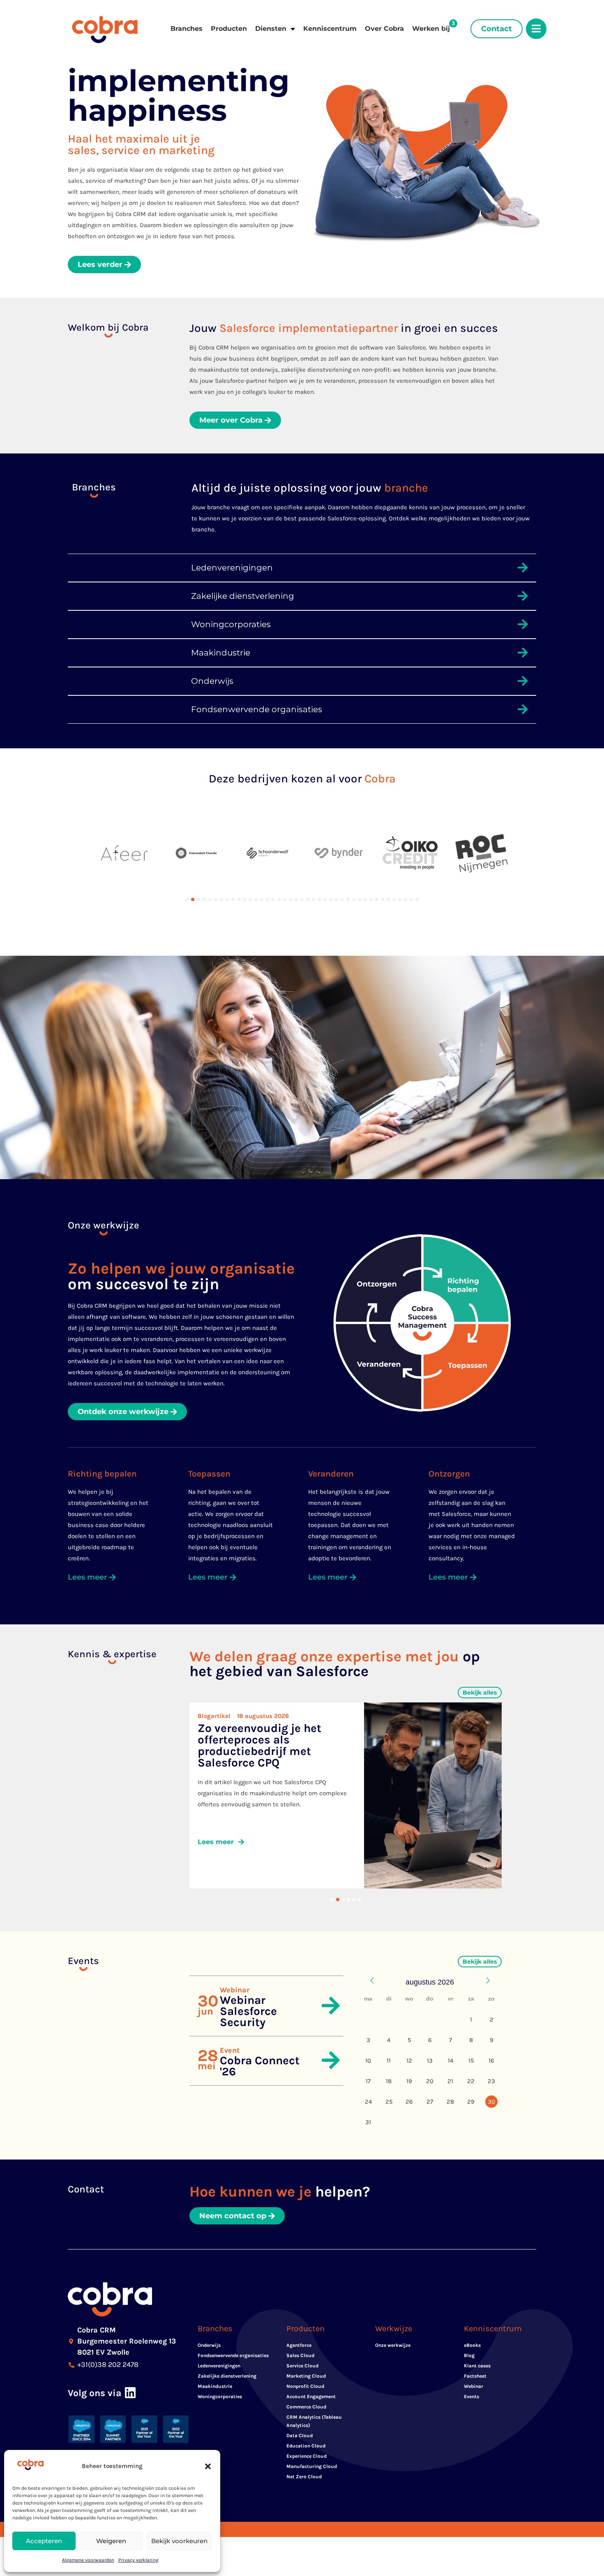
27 (430, 2102)
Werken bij (431, 29)
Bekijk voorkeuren (179, 2541)
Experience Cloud (307, 2456)
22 (471, 2081)
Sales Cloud (300, 2355)
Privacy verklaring (138, 2560)
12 (409, 2061)
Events (471, 2397)
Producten (229, 29)
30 (491, 2102)
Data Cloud (300, 2436)
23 (491, 2081)
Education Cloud (306, 2446)
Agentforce (299, 2345)
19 (409, 2081)
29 (471, 2102)
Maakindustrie (215, 2386)
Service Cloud (302, 2366)
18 (389, 2081)
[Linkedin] (130, 2393)
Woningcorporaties (220, 2397)
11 (389, 2061)
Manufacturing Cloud (312, 2466)
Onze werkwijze (393, 2345)
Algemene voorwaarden (88, 2560)
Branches (187, 29)
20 (430, 2081)
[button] (208, 2466)
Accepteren (44, 2541)
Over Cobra (384, 29)
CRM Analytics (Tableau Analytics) (314, 2421)
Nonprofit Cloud (305, 2386)
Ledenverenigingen (219, 2366)
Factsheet (475, 2376)
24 (368, 2102)
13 (430, 2061)
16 (491, 2061)
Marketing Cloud (306, 2376)
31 (368, 2122)
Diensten (271, 29)
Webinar (474, 2386)
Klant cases (477, 2366)
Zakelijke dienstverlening (227, 2376)
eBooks (472, 2345)
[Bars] (536, 29)
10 (368, 2061)
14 (451, 2061)
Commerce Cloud (306, 2407)
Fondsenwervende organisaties (233, 2355)
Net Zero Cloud (304, 2477)
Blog (469, 2355)
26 (409, 2102)
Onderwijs (209, 2345)
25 (389, 2102)
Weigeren (111, 2541)
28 (450, 2102)
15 (471, 2061)
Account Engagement (311, 2397)
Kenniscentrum (330, 29)
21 (450, 2081)
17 (368, 2081)
